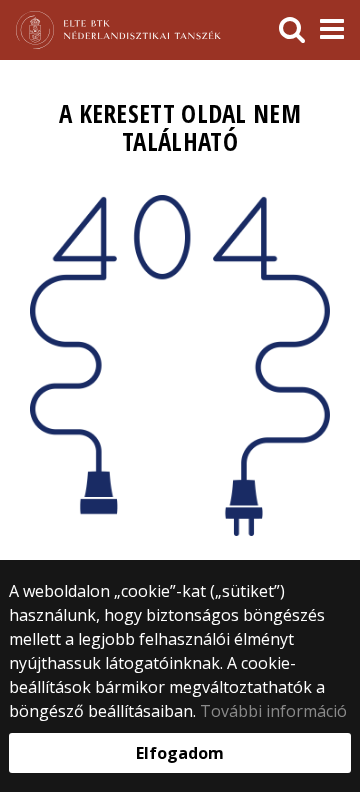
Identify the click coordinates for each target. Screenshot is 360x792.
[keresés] (292, 30)
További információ (273, 711)
